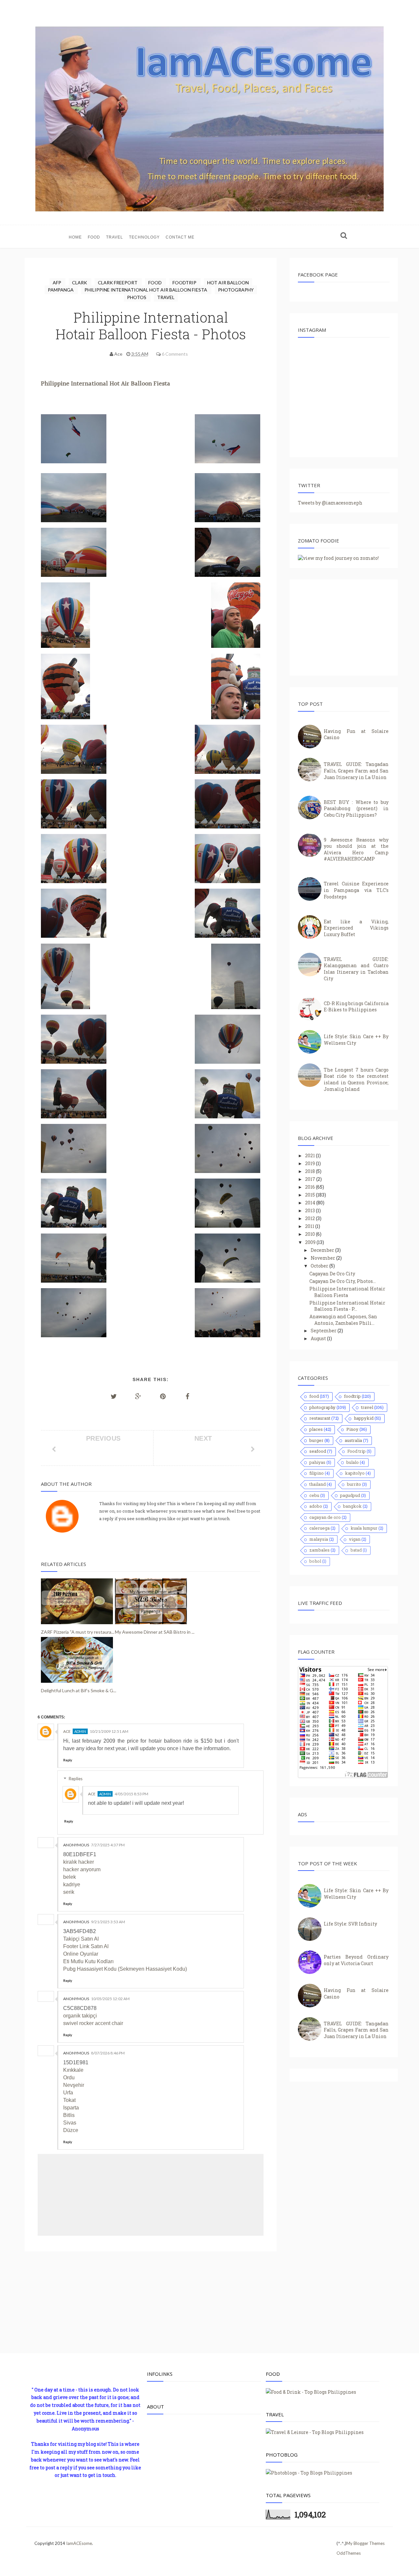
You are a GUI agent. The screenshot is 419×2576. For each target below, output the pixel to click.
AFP (57, 283)
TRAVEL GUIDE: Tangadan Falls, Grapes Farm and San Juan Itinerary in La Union (356, 771)
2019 (310, 1163)
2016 (310, 1187)
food (155, 283)
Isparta (71, 2108)
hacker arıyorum (82, 1869)
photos (137, 297)
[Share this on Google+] (138, 1396)
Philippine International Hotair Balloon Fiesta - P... (347, 1306)
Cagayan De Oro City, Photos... (343, 1281)
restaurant (320, 1418)
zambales (319, 1550)
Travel (115, 237)
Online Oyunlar (81, 1954)
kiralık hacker (79, 1862)
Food (94, 237)
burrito (354, 1484)
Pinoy (352, 1429)
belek (70, 1877)
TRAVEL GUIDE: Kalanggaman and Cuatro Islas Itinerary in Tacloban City (356, 969)
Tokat (69, 2100)
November (323, 1258)
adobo (316, 1506)
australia (353, 1440)
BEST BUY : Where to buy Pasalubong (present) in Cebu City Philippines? (356, 808)
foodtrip (185, 283)
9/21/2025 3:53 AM (108, 1922)
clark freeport (118, 283)
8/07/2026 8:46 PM (108, 2053)
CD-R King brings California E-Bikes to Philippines (356, 1007)
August (319, 1338)
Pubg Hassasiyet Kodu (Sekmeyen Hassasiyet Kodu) (125, 1969)
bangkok (352, 1506)
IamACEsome (79, 2543)
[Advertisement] (151, 2306)
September (324, 1331)
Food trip (356, 1451)
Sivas (70, 2123)
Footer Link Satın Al (86, 1946)
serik (69, 1892)
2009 (311, 1242)
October (320, 1266)
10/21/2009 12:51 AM (109, 1731)
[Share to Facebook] (188, 1396)
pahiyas (317, 1462)
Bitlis (69, 2115)
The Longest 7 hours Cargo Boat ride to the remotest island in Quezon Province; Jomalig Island (356, 1079)
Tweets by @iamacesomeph (330, 503)
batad (356, 1550)
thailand (318, 1484)
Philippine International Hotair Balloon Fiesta (347, 1292)
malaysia (319, 1539)
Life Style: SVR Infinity (350, 1924)
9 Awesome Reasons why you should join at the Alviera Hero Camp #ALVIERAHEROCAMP (356, 849)
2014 (311, 1203)
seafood (318, 1451)
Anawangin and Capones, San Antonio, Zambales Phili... (343, 1320)
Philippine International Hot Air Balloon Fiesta (106, 384)
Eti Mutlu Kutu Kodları (88, 1961)
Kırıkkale (73, 2070)
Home (75, 237)
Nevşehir (74, 2085)
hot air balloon (228, 283)
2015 (310, 1195)
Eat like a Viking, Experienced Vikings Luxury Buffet (356, 928)
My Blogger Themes (365, 2543)
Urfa (68, 2093)
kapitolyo (355, 1473)
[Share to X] (114, 1396)
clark (80, 283)
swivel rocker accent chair (93, 2023)
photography (236, 290)
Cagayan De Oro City (332, 1274)
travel (166, 297)
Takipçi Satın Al (81, 1939)
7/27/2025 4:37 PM (108, 1845)
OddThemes (349, 2553)
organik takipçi (80, 2016)
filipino (317, 1473)
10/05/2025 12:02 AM (110, 1999)
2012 (310, 1218)
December (323, 1250)
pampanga (61, 290)
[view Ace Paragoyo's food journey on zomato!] (338, 558)
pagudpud (350, 1495)
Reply (68, 1760)
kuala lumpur (364, 1528)
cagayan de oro (325, 1517)
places (316, 1429)
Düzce (71, 2130)
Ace (67, 1731)
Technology (144, 237)
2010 (310, 1234)
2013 (310, 1210)
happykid (364, 1418)
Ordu (69, 2078)
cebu (314, 1495)
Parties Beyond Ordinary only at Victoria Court (356, 1960)
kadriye (72, 1884)
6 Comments (175, 354)
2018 (310, 1171)
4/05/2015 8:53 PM (131, 1794)
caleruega (319, 1528)
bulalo (353, 1462)
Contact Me (180, 237)
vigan (355, 1539)
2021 (310, 1155)
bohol (315, 1561)
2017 (311, 1179)
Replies (76, 1779)
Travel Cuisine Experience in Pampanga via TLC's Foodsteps (356, 890)
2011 (310, 1226)
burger (316, 1440)
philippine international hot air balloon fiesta (146, 290)
